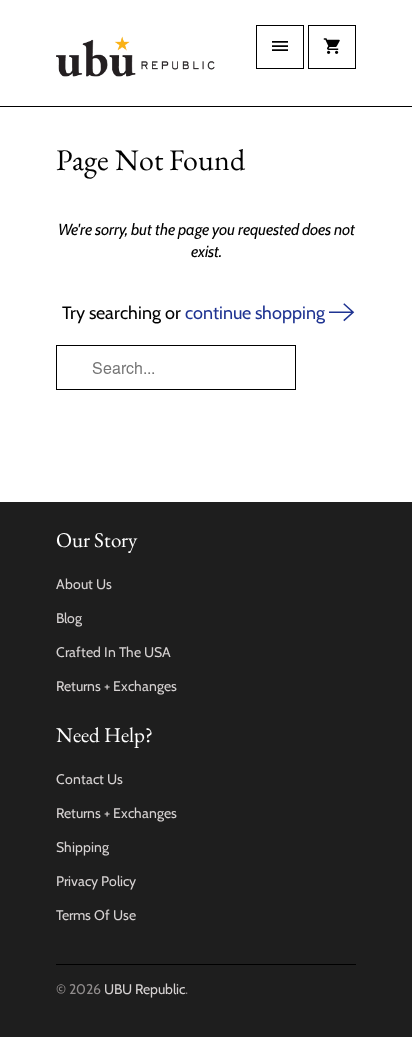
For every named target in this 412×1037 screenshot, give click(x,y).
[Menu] (280, 47)
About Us (84, 584)
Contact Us (89, 779)
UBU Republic (144, 989)
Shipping (82, 847)
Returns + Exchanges (116, 686)
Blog (69, 618)
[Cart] (332, 47)
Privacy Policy (96, 881)
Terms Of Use (96, 915)
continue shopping (257, 313)
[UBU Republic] (136, 60)
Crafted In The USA (113, 652)
